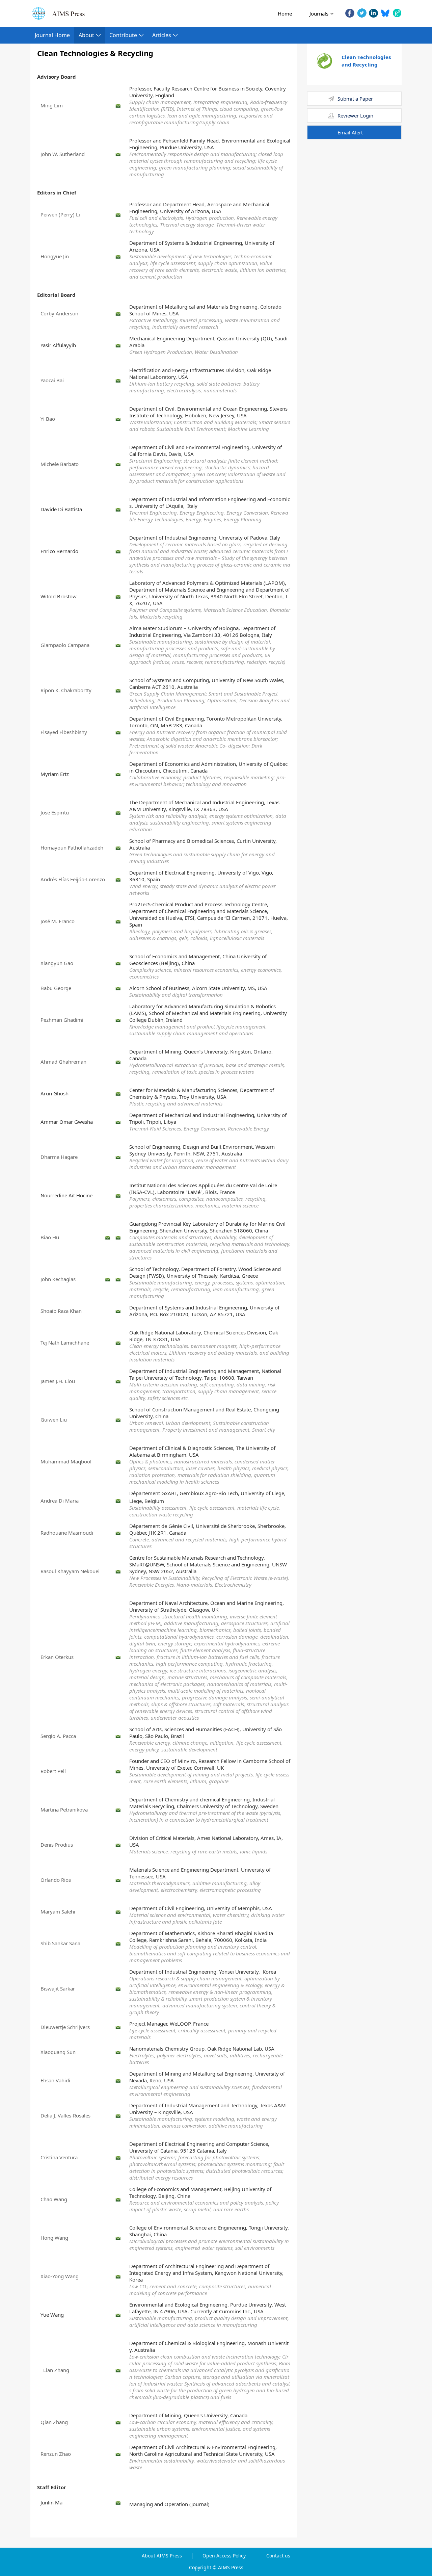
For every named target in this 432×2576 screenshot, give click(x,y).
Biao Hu (50, 1237)
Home (285, 14)
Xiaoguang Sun (58, 2052)
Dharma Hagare (59, 1157)
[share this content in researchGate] (397, 13)
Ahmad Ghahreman (63, 1062)
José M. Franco (58, 921)
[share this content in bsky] (385, 13)
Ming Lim (52, 105)
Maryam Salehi (58, 1911)
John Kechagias (58, 1279)
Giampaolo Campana (65, 645)
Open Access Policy (224, 2556)
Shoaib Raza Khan (61, 1311)
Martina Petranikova (64, 1810)
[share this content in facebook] (350, 13)
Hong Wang (54, 2238)
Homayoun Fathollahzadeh (72, 848)
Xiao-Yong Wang (60, 2276)
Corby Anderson (59, 313)
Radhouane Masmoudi (67, 1533)
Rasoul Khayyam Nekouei (70, 1571)
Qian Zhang (54, 2422)
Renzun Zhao (56, 2454)
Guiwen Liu (54, 1420)
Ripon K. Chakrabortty (67, 690)
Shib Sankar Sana (60, 1943)
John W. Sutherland (63, 154)
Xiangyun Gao (57, 963)
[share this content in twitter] (362, 13)
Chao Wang (54, 2199)
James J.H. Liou (58, 1381)
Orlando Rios (56, 1880)
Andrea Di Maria (60, 1501)
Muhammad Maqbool (66, 1461)
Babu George (56, 988)
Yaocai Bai (52, 380)
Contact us (278, 2556)
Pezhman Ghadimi (62, 1020)
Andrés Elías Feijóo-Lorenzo (73, 879)
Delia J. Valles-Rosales (65, 2115)
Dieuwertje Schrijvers (65, 2027)
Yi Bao (48, 419)
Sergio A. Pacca (58, 1736)
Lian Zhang (55, 2370)
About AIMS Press (162, 2556)
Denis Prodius (57, 1845)
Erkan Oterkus (57, 1657)
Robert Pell (53, 1771)
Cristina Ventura (59, 2157)
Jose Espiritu (55, 812)
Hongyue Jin (55, 256)
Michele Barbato (60, 464)
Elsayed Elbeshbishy (64, 732)
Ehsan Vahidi (55, 2080)
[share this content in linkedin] (373, 13)
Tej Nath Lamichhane (65, 1343)
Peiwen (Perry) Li (60, 214)
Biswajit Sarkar (58, 1988)
